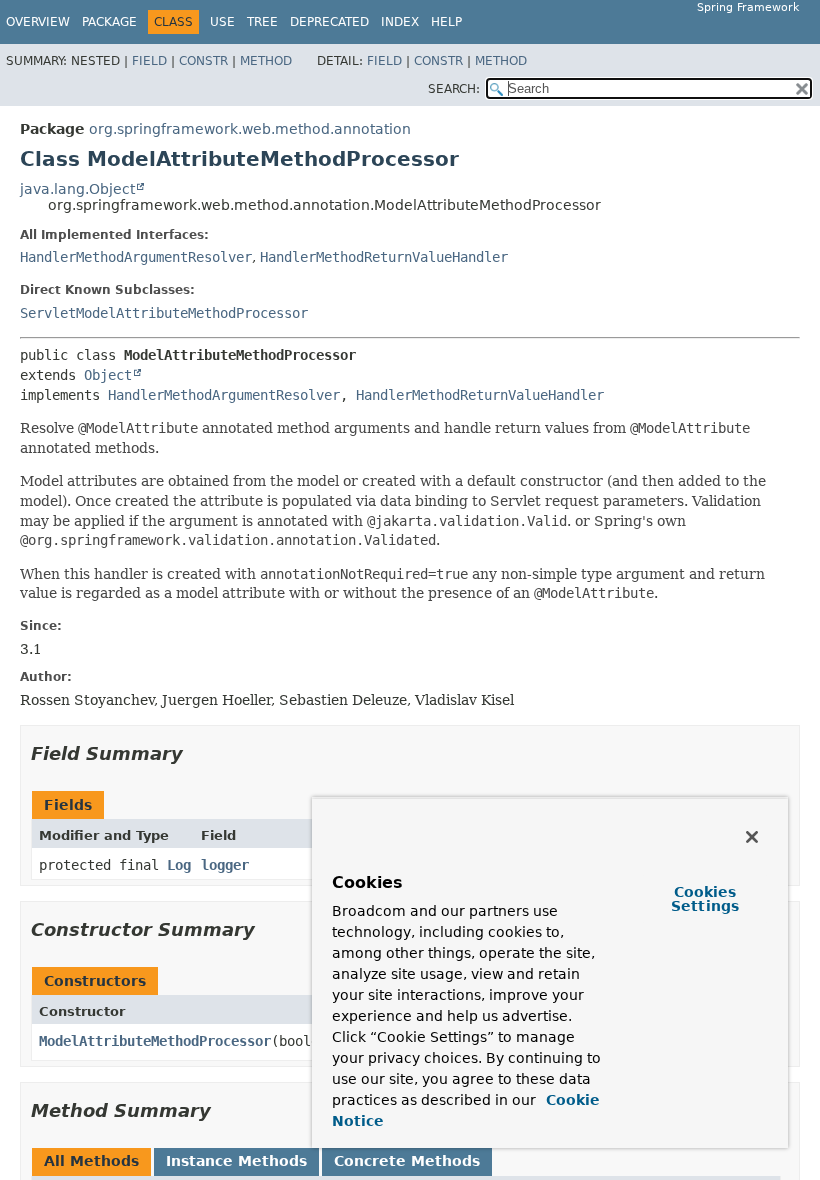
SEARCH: (454, 89)
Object (108, 375)
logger (225, 865)
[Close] (752, 837)
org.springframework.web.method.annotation (250, 129)
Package (109, 22)
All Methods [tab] (91, 1161)
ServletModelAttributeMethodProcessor (164, 313)
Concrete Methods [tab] (407, 1161)
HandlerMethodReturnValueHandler (384, 257)
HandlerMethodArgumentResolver (136, 257)
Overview (38, 22)
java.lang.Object (77, 189)
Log (179, 865)
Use (222, 22)
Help (446, 22)
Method (266, 61)
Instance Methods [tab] (236, 1161)
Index (400, 22)
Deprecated (329, 22)
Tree (262, 22)
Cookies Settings (705, 899)
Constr (203, 61)
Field (149, 61)
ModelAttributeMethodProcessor (155, 1041)
